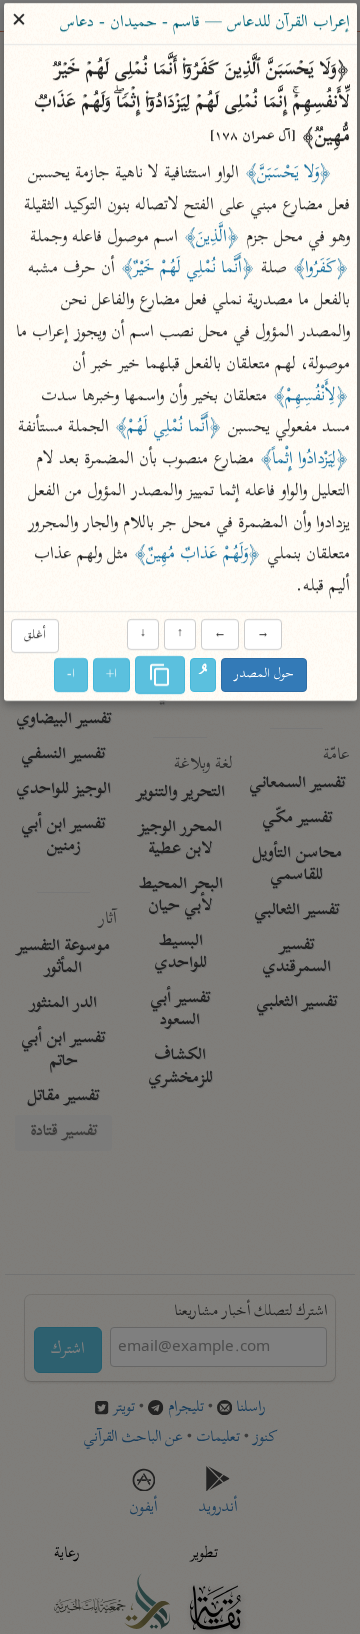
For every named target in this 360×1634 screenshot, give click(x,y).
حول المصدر (264, 675)
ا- (71, 675)
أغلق (34, 635)
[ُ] (203, 676)
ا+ (111, 675)
